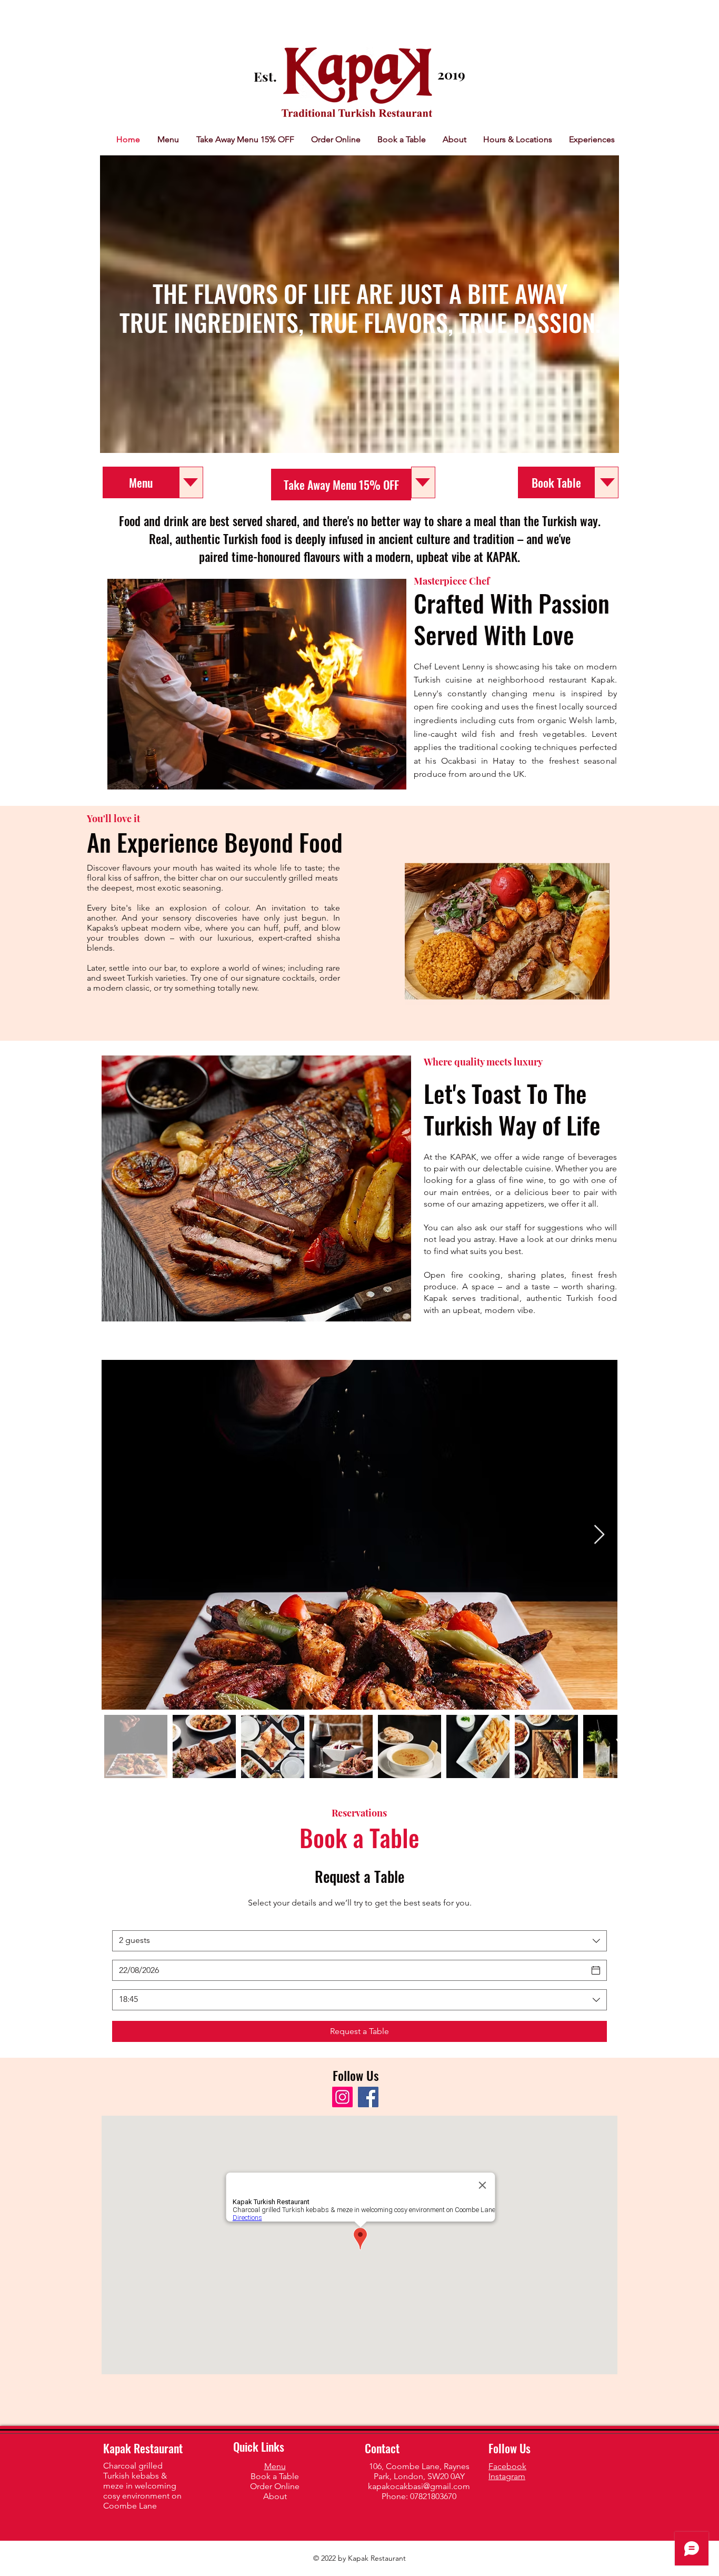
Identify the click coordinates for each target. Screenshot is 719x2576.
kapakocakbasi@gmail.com (419, 2486)
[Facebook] (368, 2097)
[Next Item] (599, 1535)
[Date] (596, 1970)
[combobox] (359, 1941)
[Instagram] (342, 2097)
